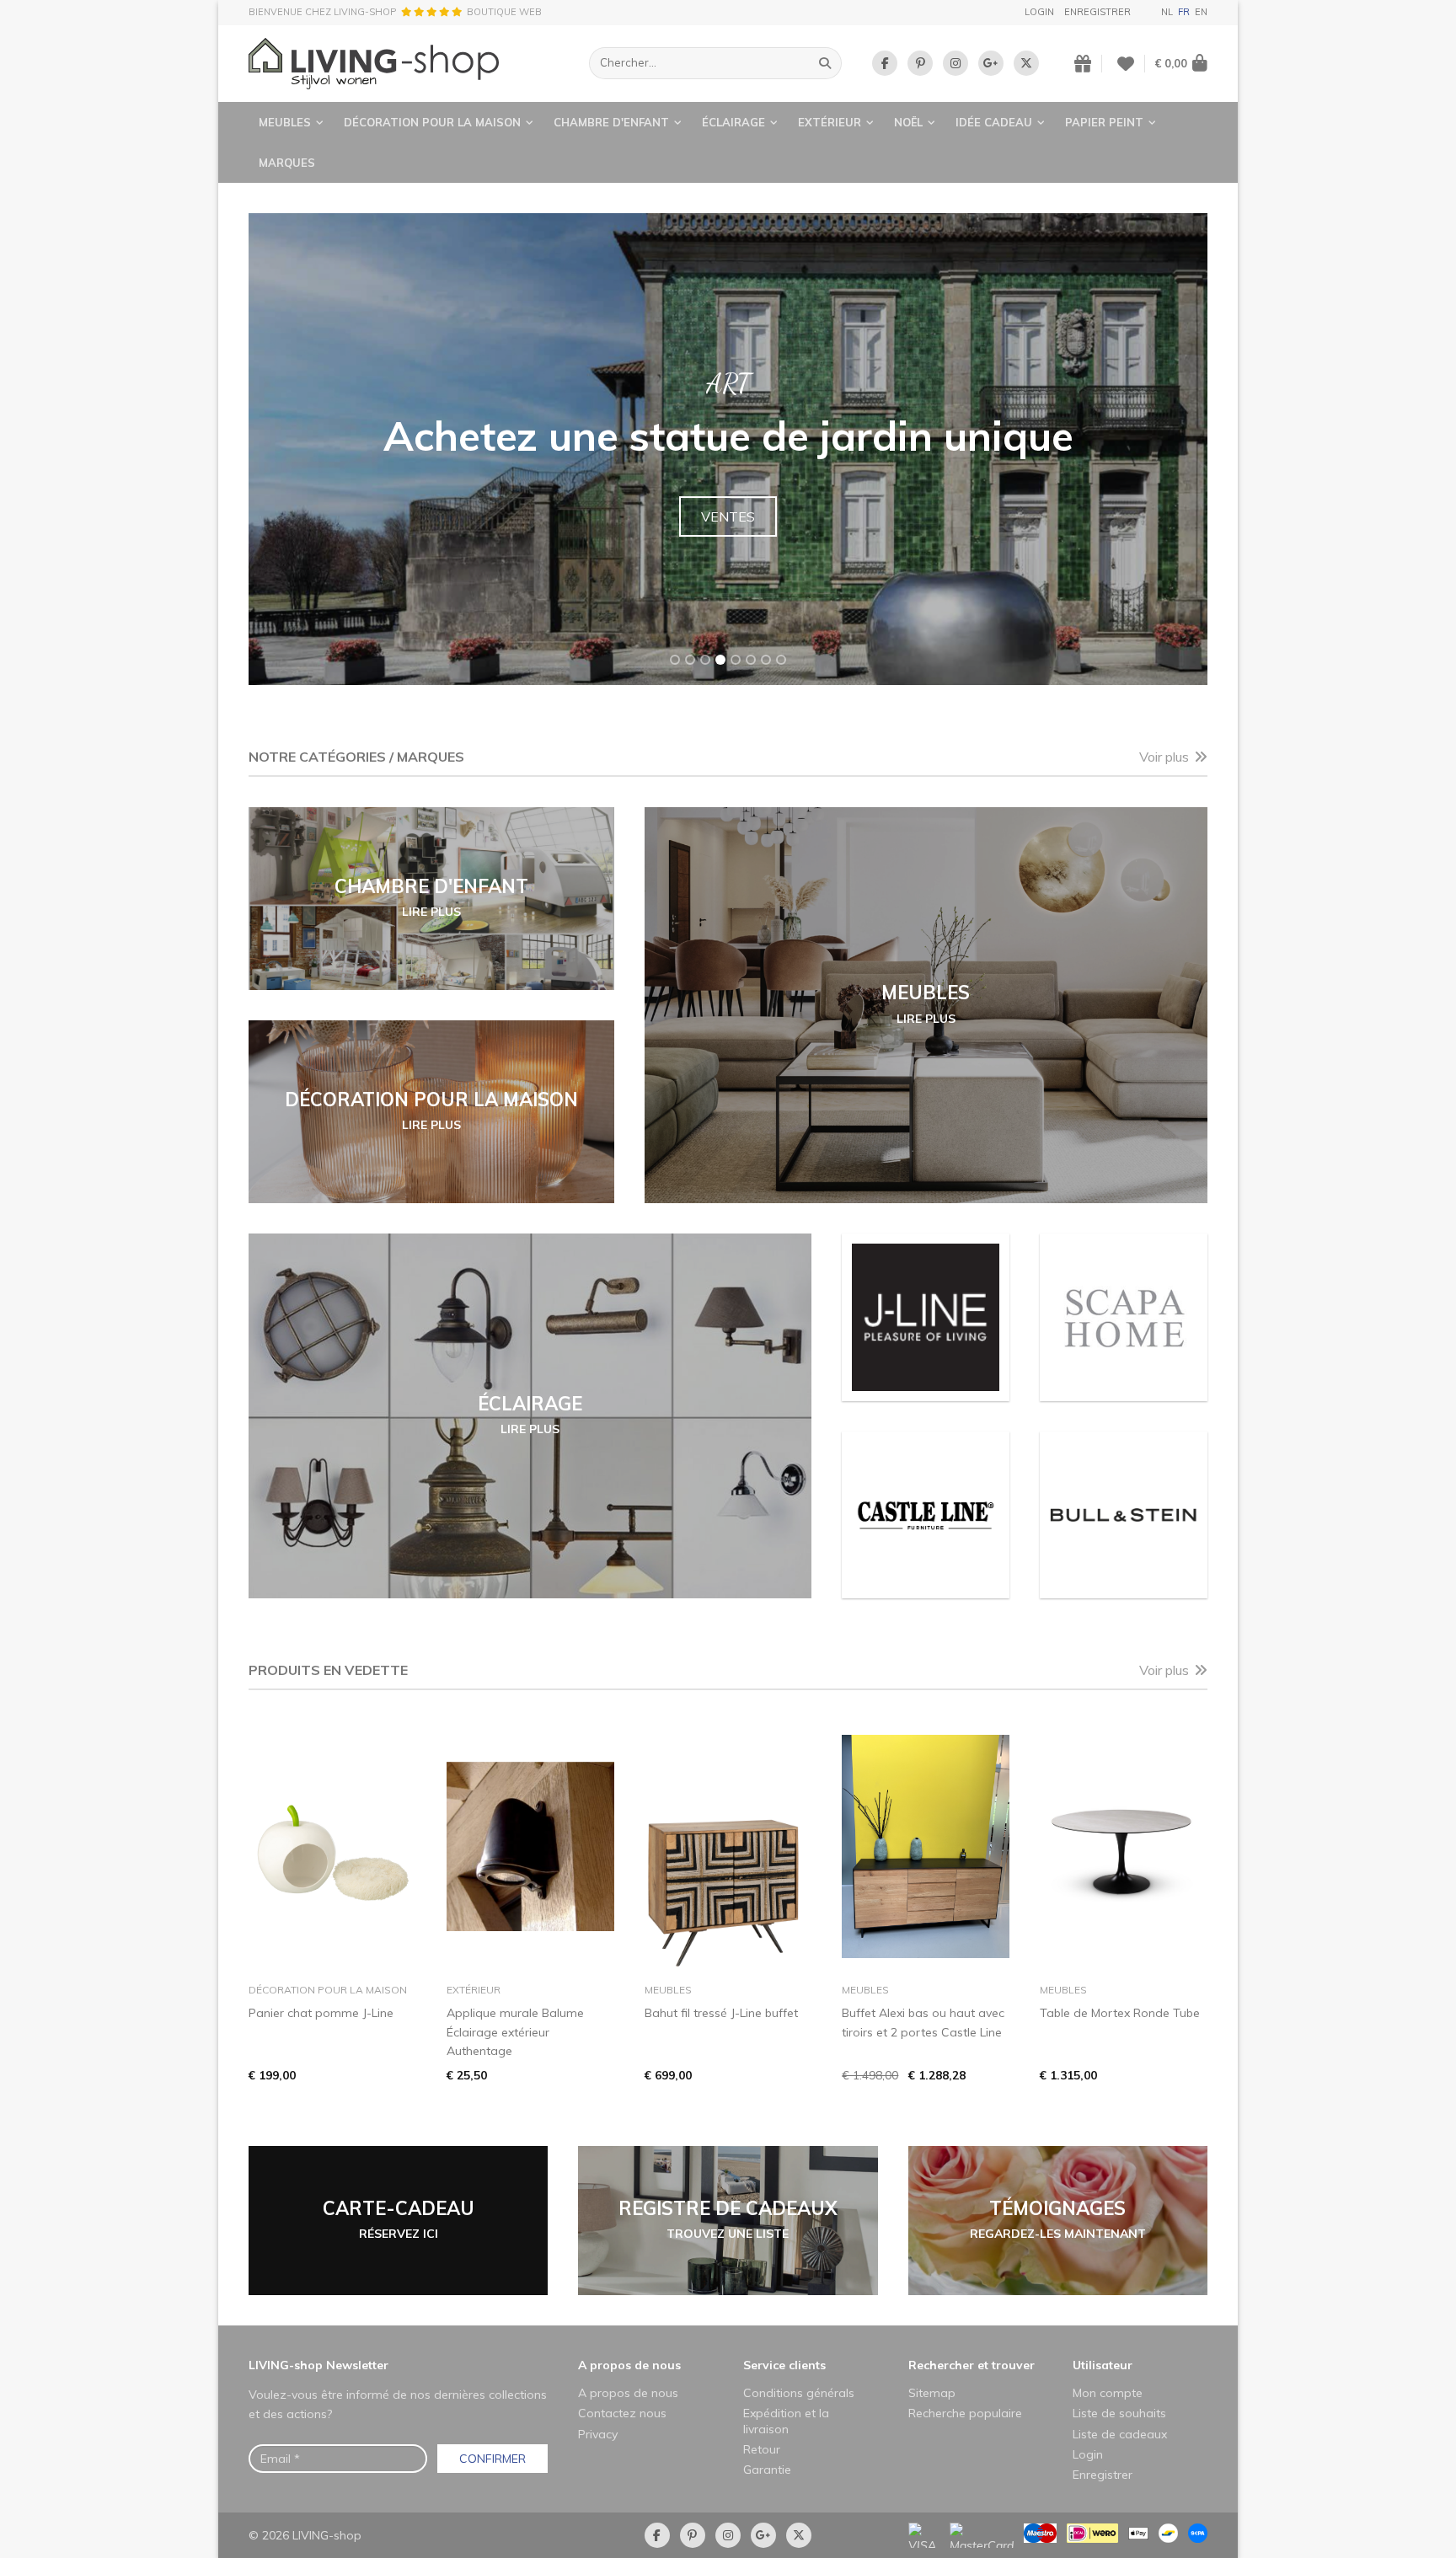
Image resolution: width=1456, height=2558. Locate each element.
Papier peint (1104, 122)
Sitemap (932, 2393)
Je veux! (728, 537)
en (1201, 12)
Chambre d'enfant (611, 122)
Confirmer (492, 2459)
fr (1184, 12)
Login (1039, 12)
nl (1167, 12)
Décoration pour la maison (432, 122)
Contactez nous (622, 2413)
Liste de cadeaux (1120, 2434)
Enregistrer (1097, 12)
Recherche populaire (965, 2413)
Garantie (767, 2470)
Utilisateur (1103, 2365)
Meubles (285, 122)
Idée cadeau (994, 122)
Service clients (784, 2365)
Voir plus (1164, 757)
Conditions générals (799, 2393)
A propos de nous (629, 2365)
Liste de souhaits (1119, 2413)
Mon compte (1108, 2393)
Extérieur (830, 122)
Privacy (598, 2434)
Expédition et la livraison (786, 2421)
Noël (908, 122)
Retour (762, 2449)
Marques (287, 163)
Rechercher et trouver (972, 2365)
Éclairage (733, 122)
